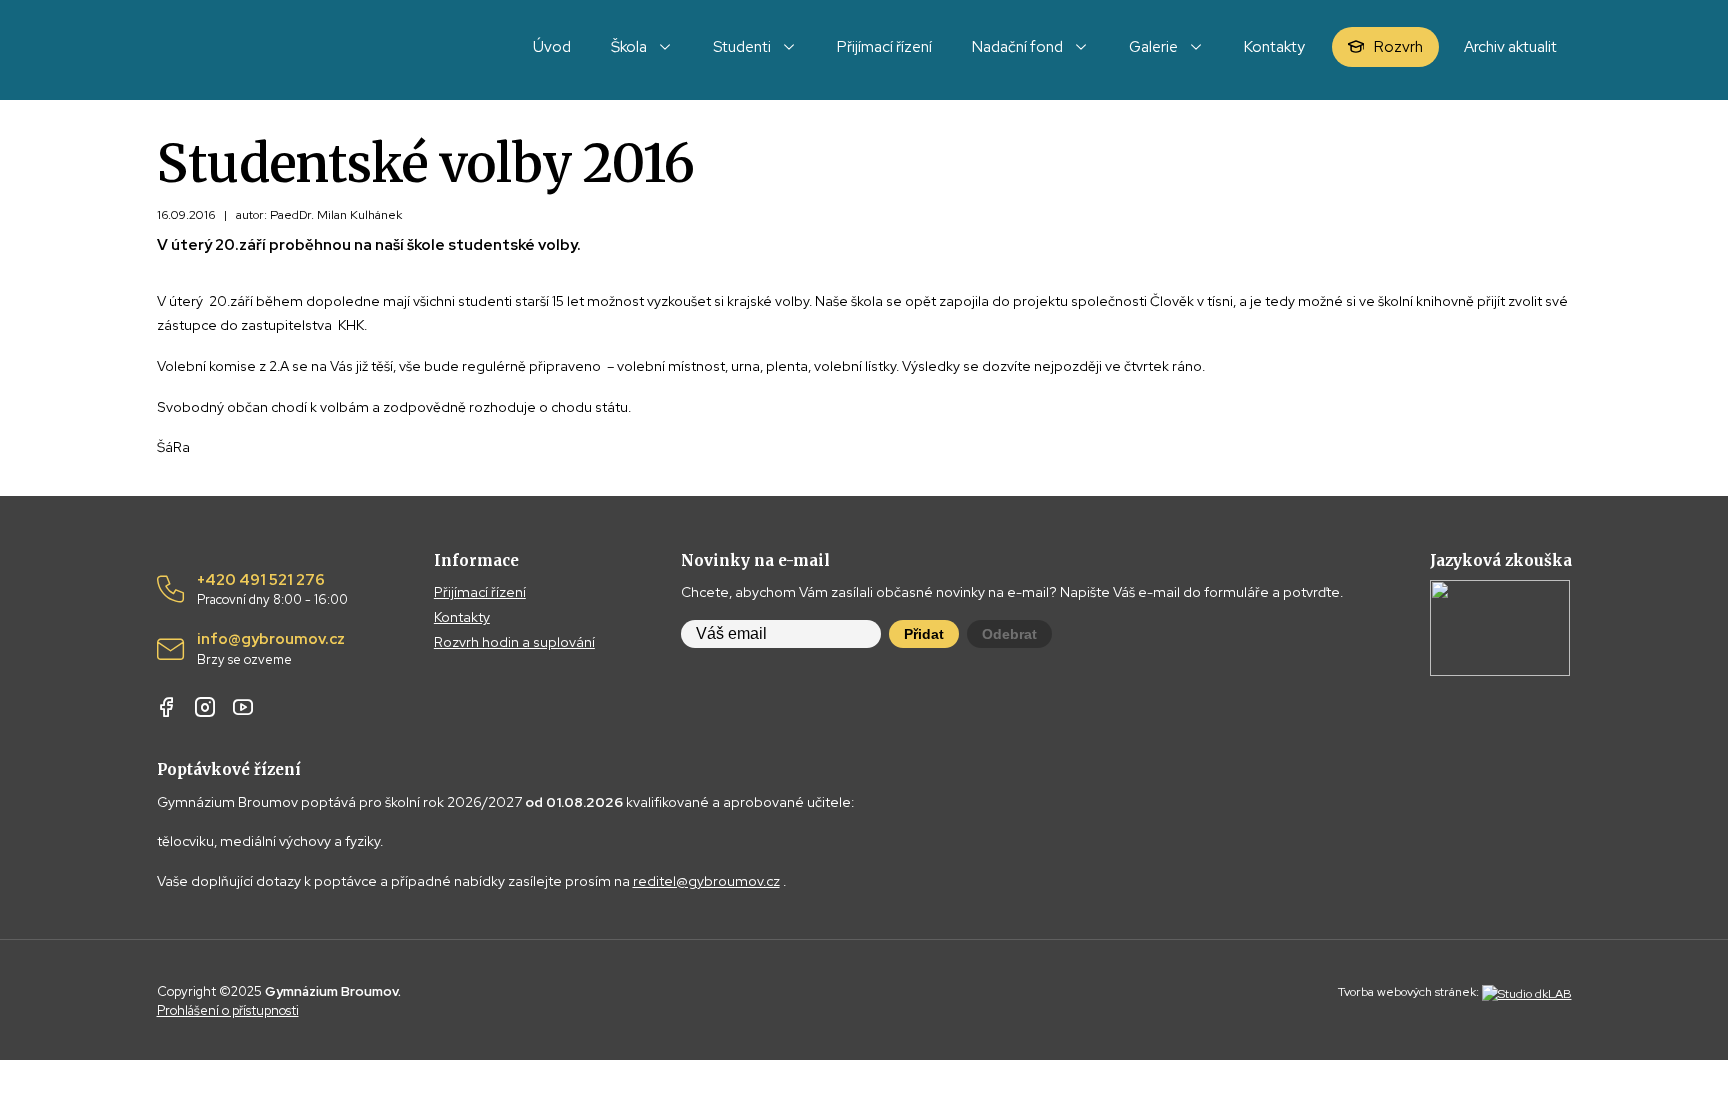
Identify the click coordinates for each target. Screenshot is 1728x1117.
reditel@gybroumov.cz (706, 881)
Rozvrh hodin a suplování (514, 642)
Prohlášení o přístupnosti (228, 1010)
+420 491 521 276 (272, 590)
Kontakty (462, 617)
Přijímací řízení (480, 592)
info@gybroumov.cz (271, 649)
